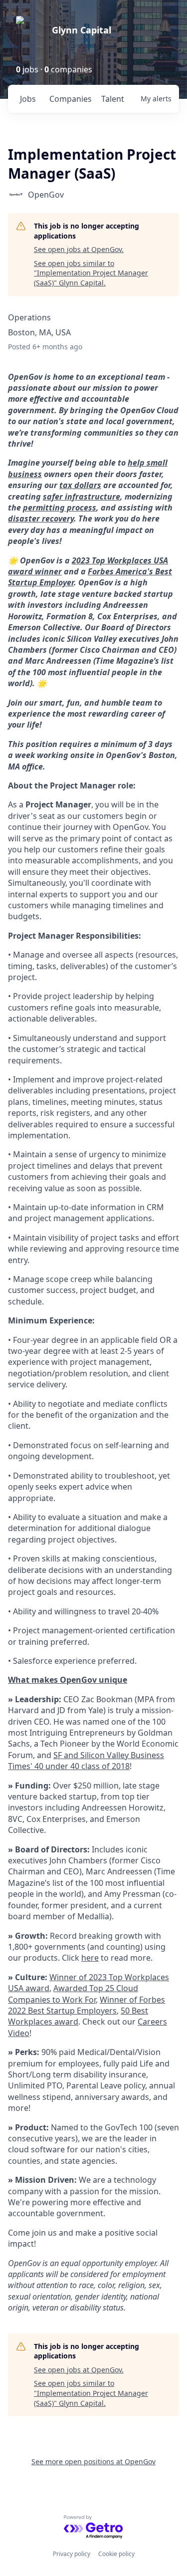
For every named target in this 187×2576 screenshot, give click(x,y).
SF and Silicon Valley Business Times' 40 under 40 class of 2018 (86, 1761)
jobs (28, 99)
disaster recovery (41, 518)
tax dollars (80, 485)
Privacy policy (72, 2554)
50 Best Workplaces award (78, 2016)
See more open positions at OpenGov (93, 2461)
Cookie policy (116, 2554)
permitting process (60, 508)
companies (71, 99)
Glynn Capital (82, 30)
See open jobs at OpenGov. (79, 249)
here (90, 1958)
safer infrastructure (82, 497)
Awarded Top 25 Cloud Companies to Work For (73, 1994)
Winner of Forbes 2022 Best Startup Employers (87, 2005)
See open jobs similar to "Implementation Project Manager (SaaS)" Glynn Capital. (91, 273)
